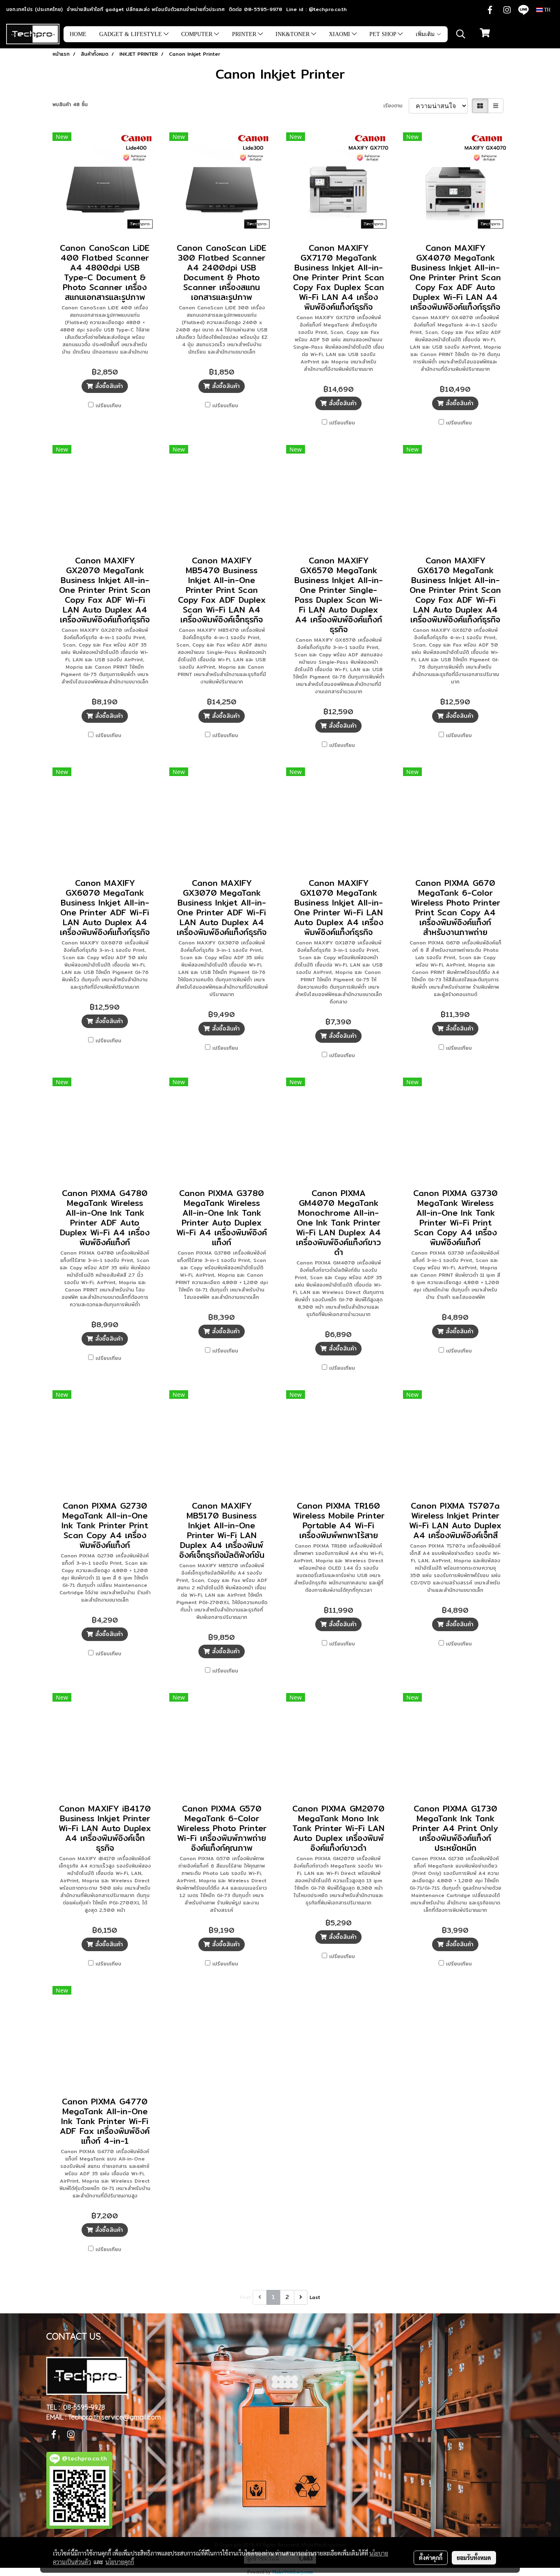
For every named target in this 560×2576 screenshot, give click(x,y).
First (245, 2297)
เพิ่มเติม (426, 34)
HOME (78, 34)
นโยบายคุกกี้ (120, 2562)
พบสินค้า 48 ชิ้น (70, 104)
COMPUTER (198, 34)
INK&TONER (293, 34)
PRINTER (245, 34)
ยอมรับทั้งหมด (474, 2558)
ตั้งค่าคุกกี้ (431, 2558)
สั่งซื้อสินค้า (108, 386)
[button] (461, 34)
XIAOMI (340, 34)
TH (547, 10)
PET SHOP (384, 34)
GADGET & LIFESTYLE (131, 34)
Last (315, 2297)
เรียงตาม (396, 106)
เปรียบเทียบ (108, 406)
